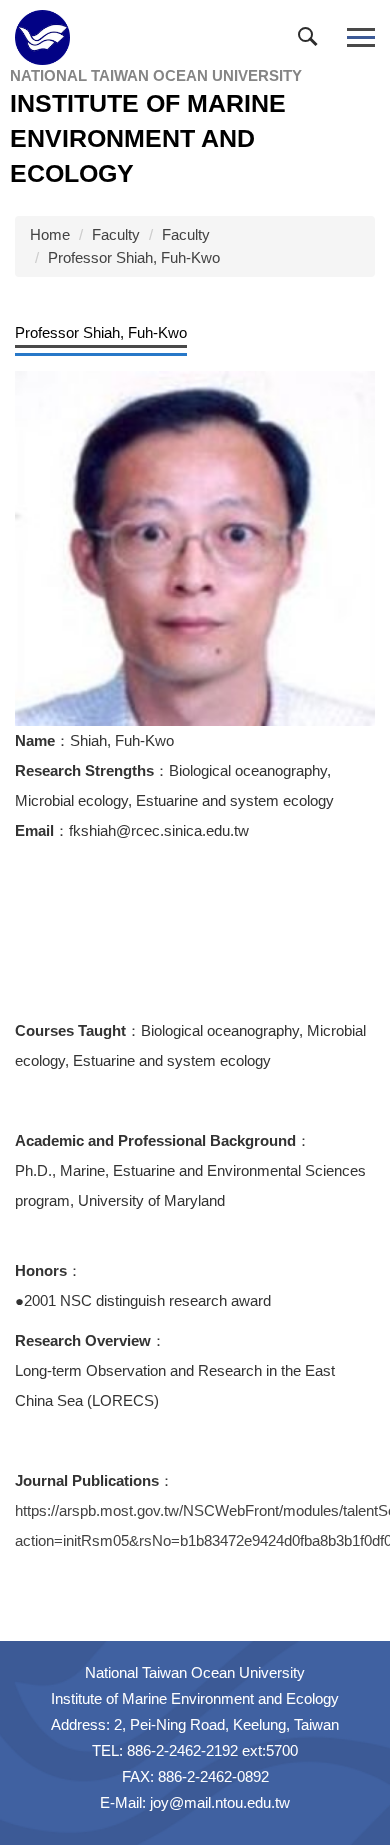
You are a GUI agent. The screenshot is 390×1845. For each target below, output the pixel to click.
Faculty (116, 234)
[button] (312, 41)
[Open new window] (195, 549)
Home (50, 234)
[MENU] (360, 37)
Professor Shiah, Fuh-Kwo (134, 257)
